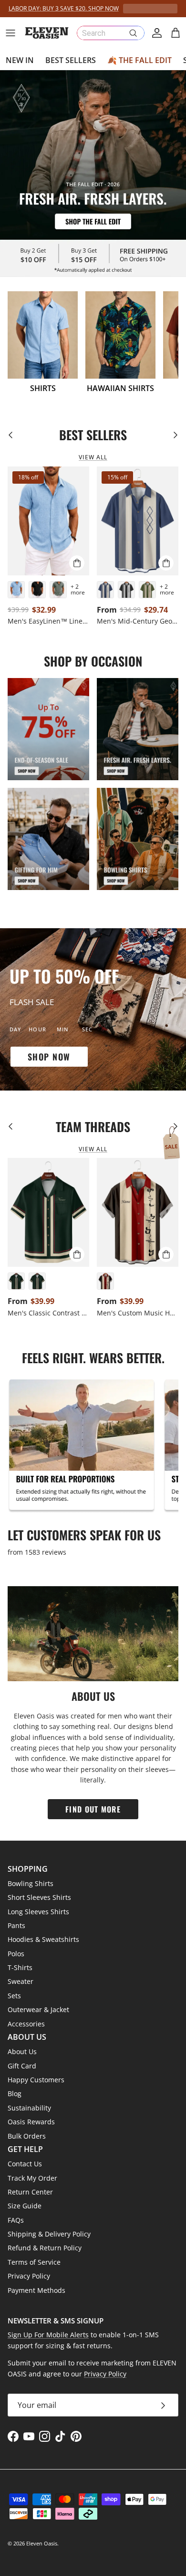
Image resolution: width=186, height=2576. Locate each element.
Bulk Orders (27, 2136)
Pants (16, 1925)
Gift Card (22, 2066)
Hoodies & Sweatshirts (43, 1939)
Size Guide (25, 2206)
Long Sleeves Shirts (38, 1912)
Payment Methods (36, 2290)
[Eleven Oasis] (47, 33)
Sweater (21, 1981)
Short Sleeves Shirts (39, 1897)
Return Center (30, 2192)
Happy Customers (36, 2080)
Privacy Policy (29, 2276)
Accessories (26, 2024)
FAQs (16, 2220)
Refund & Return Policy (45, 2248)
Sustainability (29, 2108)
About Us (22, 2051)
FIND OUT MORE (93, 1809)
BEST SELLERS (71, 60)
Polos (16, 1954)
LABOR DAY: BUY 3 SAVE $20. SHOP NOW (64, 8)
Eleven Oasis (42, 2543)
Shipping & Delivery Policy (49, 2234)
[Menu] (10, 33)
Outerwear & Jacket (38, 2009)
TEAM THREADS (93, 1127)
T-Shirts (20, 1967)
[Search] (133, 33)
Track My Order (32, 2178)
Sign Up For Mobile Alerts (48, 2335)
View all (93, 457)
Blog (15, 2094)
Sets (14, 1996)
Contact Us (25, 2164)
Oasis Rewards (31, 2122)
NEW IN (20, 60)
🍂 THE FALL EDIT (139, 60)
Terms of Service (34, 2262)
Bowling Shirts (31, 1883)
